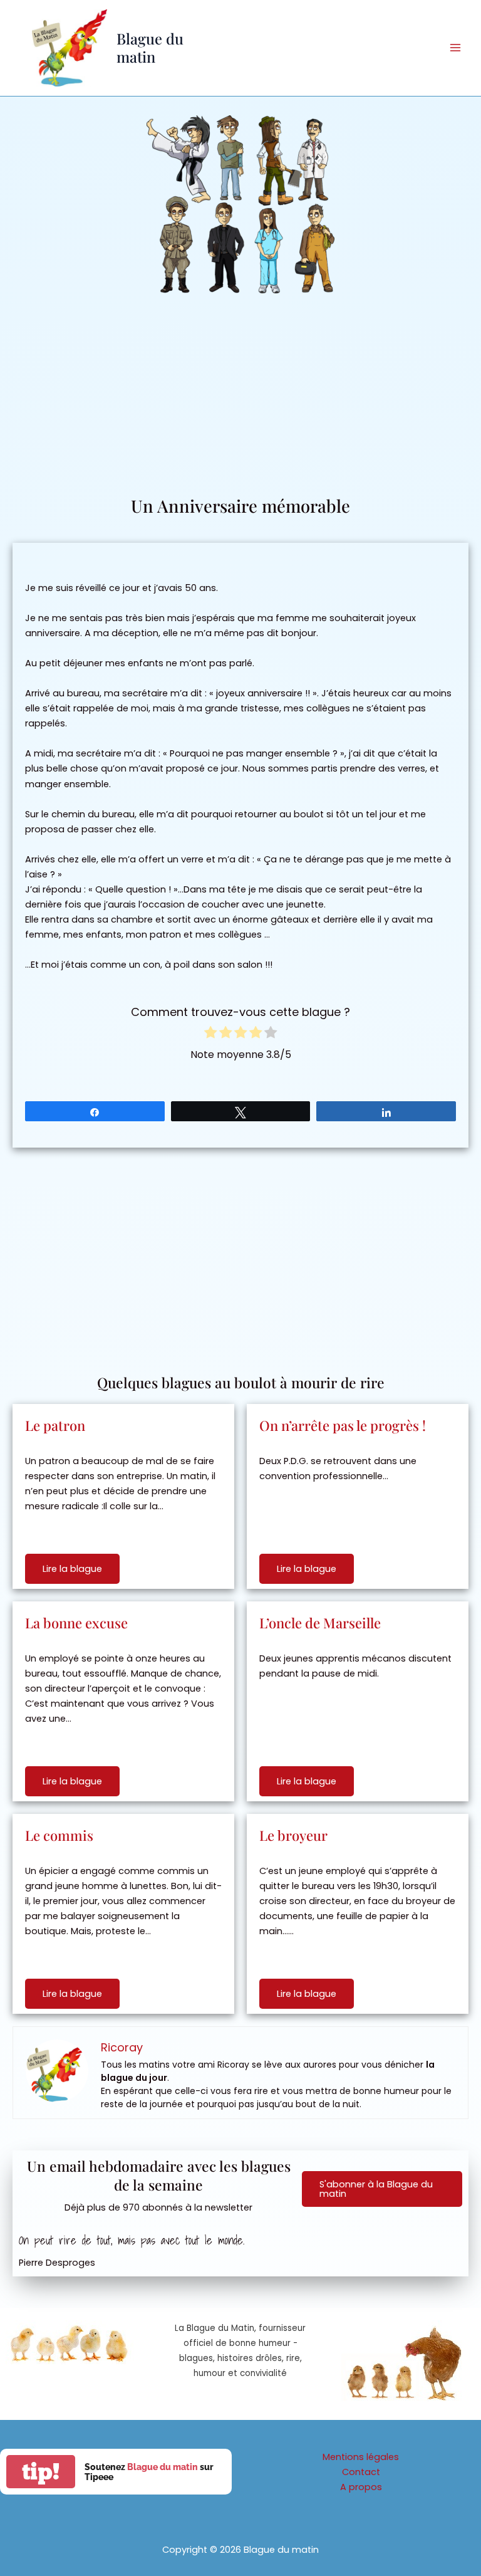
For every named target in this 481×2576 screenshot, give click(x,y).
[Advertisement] (240, 400)
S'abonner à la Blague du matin (376, 2189)
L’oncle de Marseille (320, 1623)
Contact (361, 2472)
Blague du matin (150, 47)
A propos (361, 2487)
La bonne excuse (76, 1623)
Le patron (55, 1425)
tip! (41, 2472)
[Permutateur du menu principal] (455, 48)
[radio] (210, 1034)
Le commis (59, 1835)
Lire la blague (72, 1569)
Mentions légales (361, 2457)
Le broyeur (293, 1835)
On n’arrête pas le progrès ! (343, 1425)
